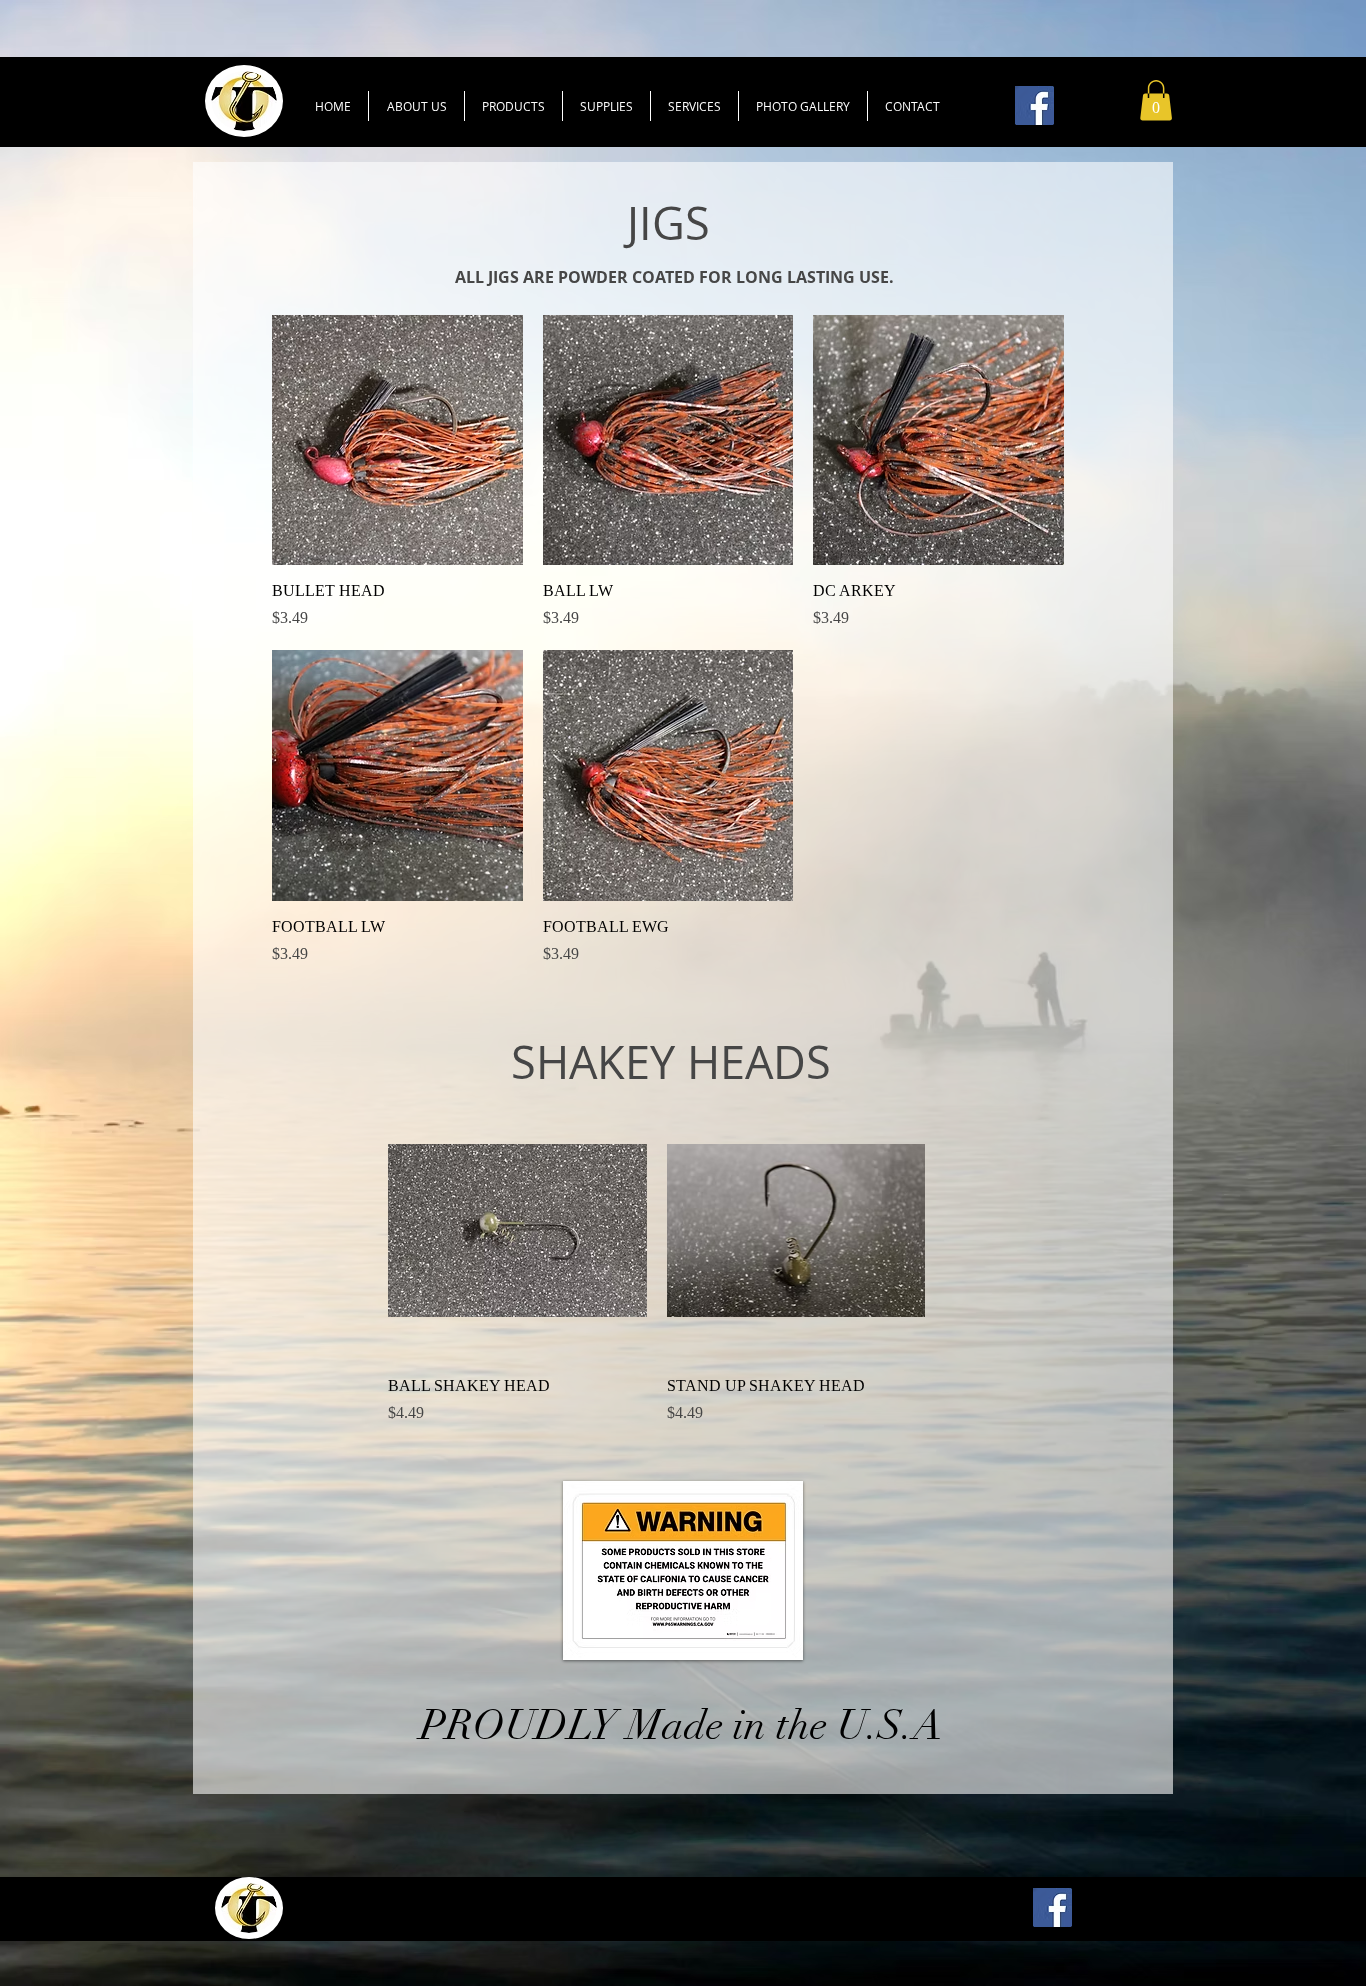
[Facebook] (1034, 105)
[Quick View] (397, 440)
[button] (513, 106)
